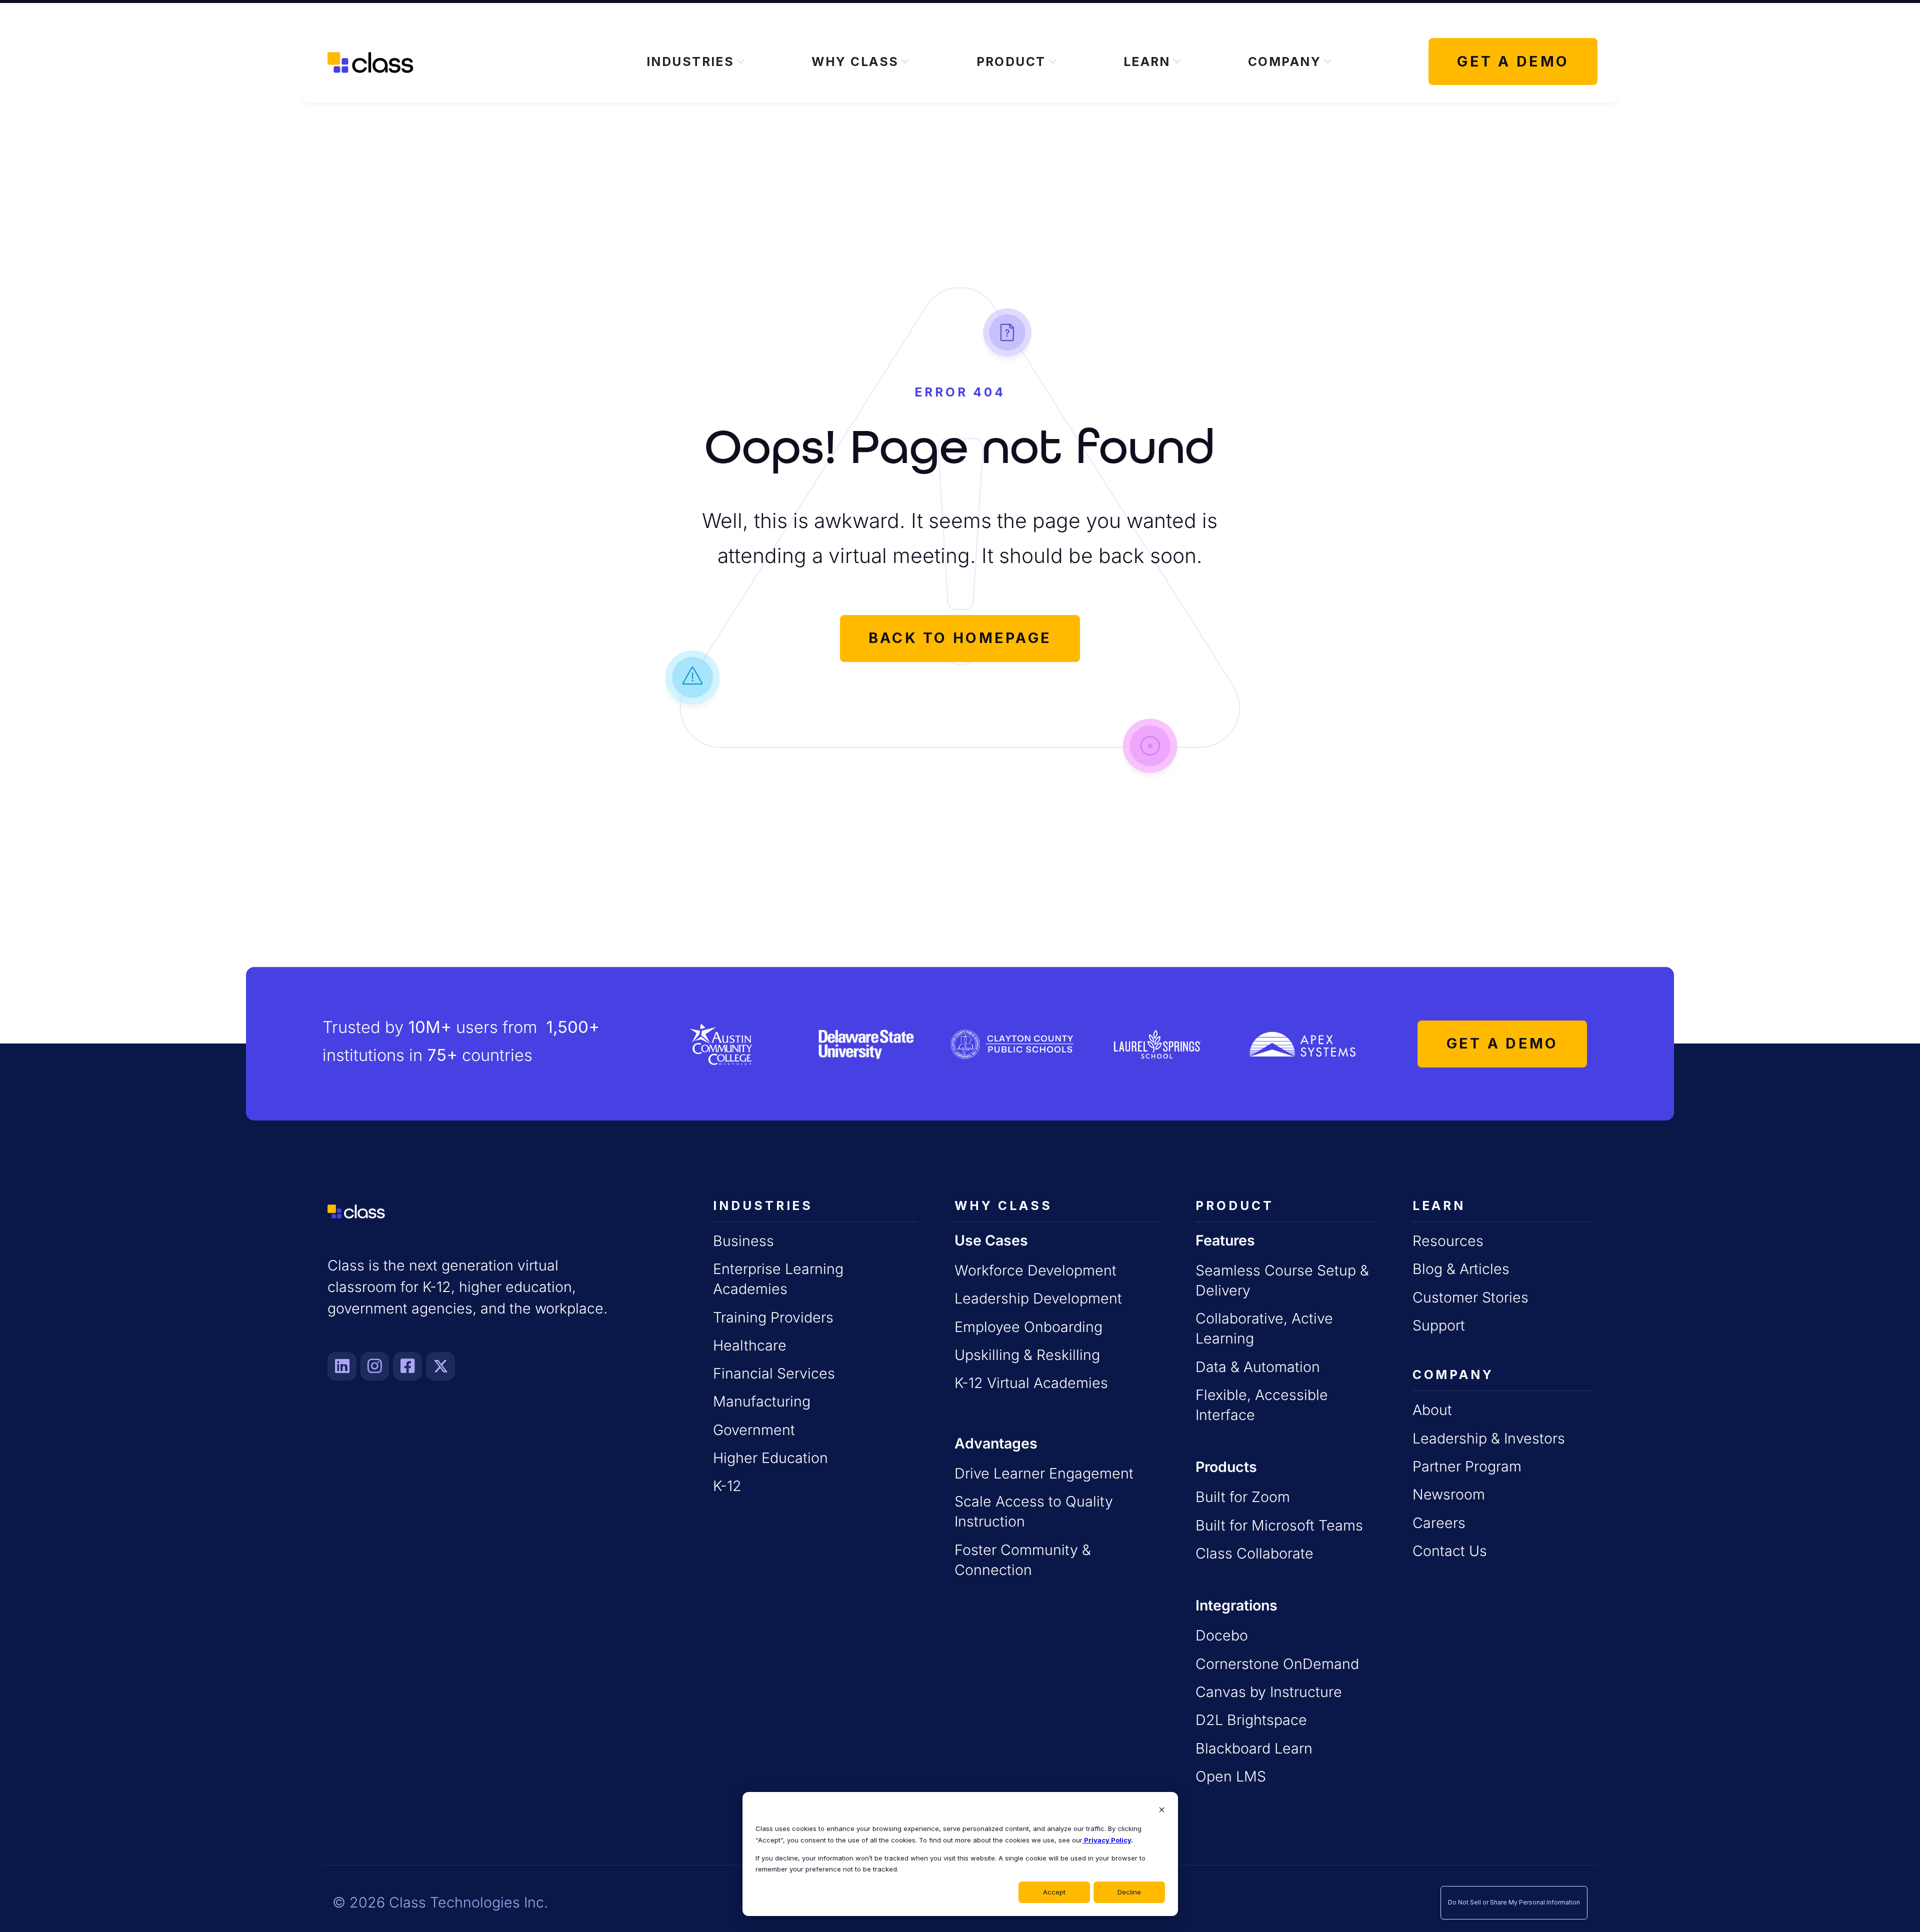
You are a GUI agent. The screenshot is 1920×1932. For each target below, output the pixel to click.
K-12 (727, 1486)
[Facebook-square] (407, 1366)
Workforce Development (1035, 1270)
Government (754, 1430)
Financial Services (774, 1373)
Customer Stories (1470, 1297)
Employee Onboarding (1028, 1327)
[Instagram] (375, 1366)
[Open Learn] (1177, 62)
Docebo (1222, 1635)
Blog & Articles (1461, 1269)
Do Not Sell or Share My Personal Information (1514, 1902)
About (1432, 1410)
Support (1439, 1325)
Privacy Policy (1107, 1840)
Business (743, 1241)
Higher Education (770, 1458)
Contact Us (1450, 1551)
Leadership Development (1038, 1298)
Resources (1448, 1241)
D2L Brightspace (1251, 1720)
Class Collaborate (1254, 1553)
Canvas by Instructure (1269, 1692)
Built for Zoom (1243, 1497)
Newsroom (1449, 1494)
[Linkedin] (342, 1366)
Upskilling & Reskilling (1027, 1355)
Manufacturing (762, 1401)
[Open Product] (1052, 62)
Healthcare (750, 1345)
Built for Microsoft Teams (1279, 1525)
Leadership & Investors (1489, 1438)
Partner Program (1467, 1466)
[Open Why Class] (905, 62)
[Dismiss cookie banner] (1162, 1811)
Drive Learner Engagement (1044, 1473)
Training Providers (773, 1317)
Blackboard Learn (1254, 1748)
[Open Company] (1327, 62)
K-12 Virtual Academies (1031, 1383)
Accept (1054, 1892)
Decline (1129, 1892)
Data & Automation (1258, 1367)
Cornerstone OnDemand (1277, 1664)
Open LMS (1231, 1776)
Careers (1439, 1523)
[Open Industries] (740, 62)
